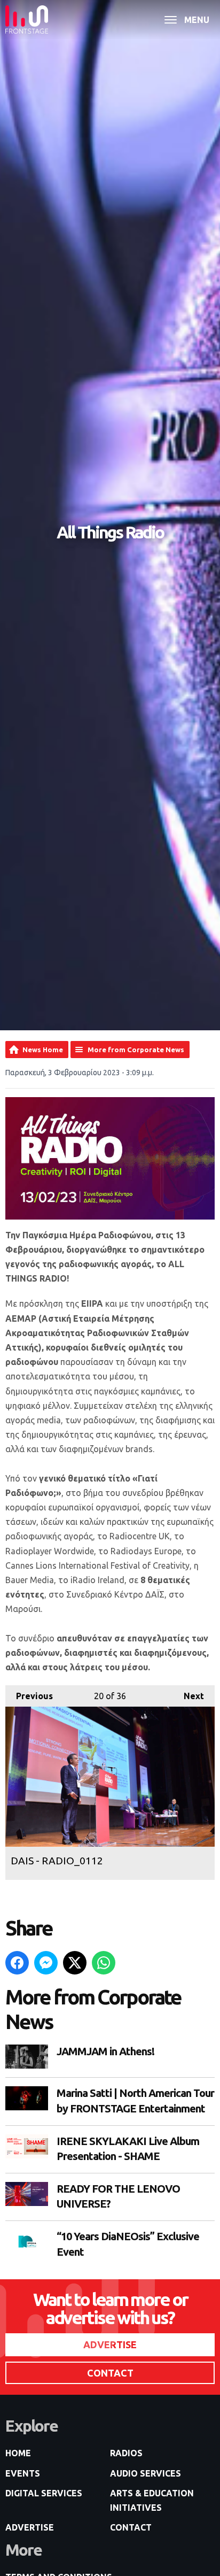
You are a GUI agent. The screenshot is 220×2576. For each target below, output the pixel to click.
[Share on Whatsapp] (104, 1963)
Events (23, 2473)
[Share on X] (75, 1963)
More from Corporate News (136, 1050)
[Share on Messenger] (46, 1963)
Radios (126, 2453)
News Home (43, 1050)
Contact (131, 2527)
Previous (29, 1696)
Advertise (30, 2527)
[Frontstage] (27, 20)
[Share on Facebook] (17, 1963)
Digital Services (44, 2493)
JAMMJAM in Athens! (105, 2051)
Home (18, 2453)
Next (188, 1696)
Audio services (146, 2473)
